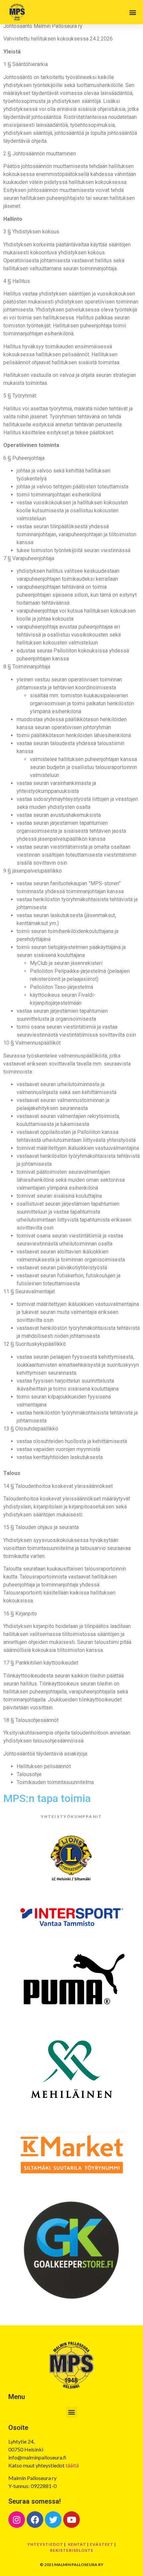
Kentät (77, 2544)
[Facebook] (35, 2520)
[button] (133, 12)
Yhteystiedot (45, 2544)
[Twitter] (53, 2520)
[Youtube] (71, 2520)
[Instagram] (17, 2520)
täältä (72, 2465)
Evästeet (102, 2544)
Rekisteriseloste (72, 2550)
